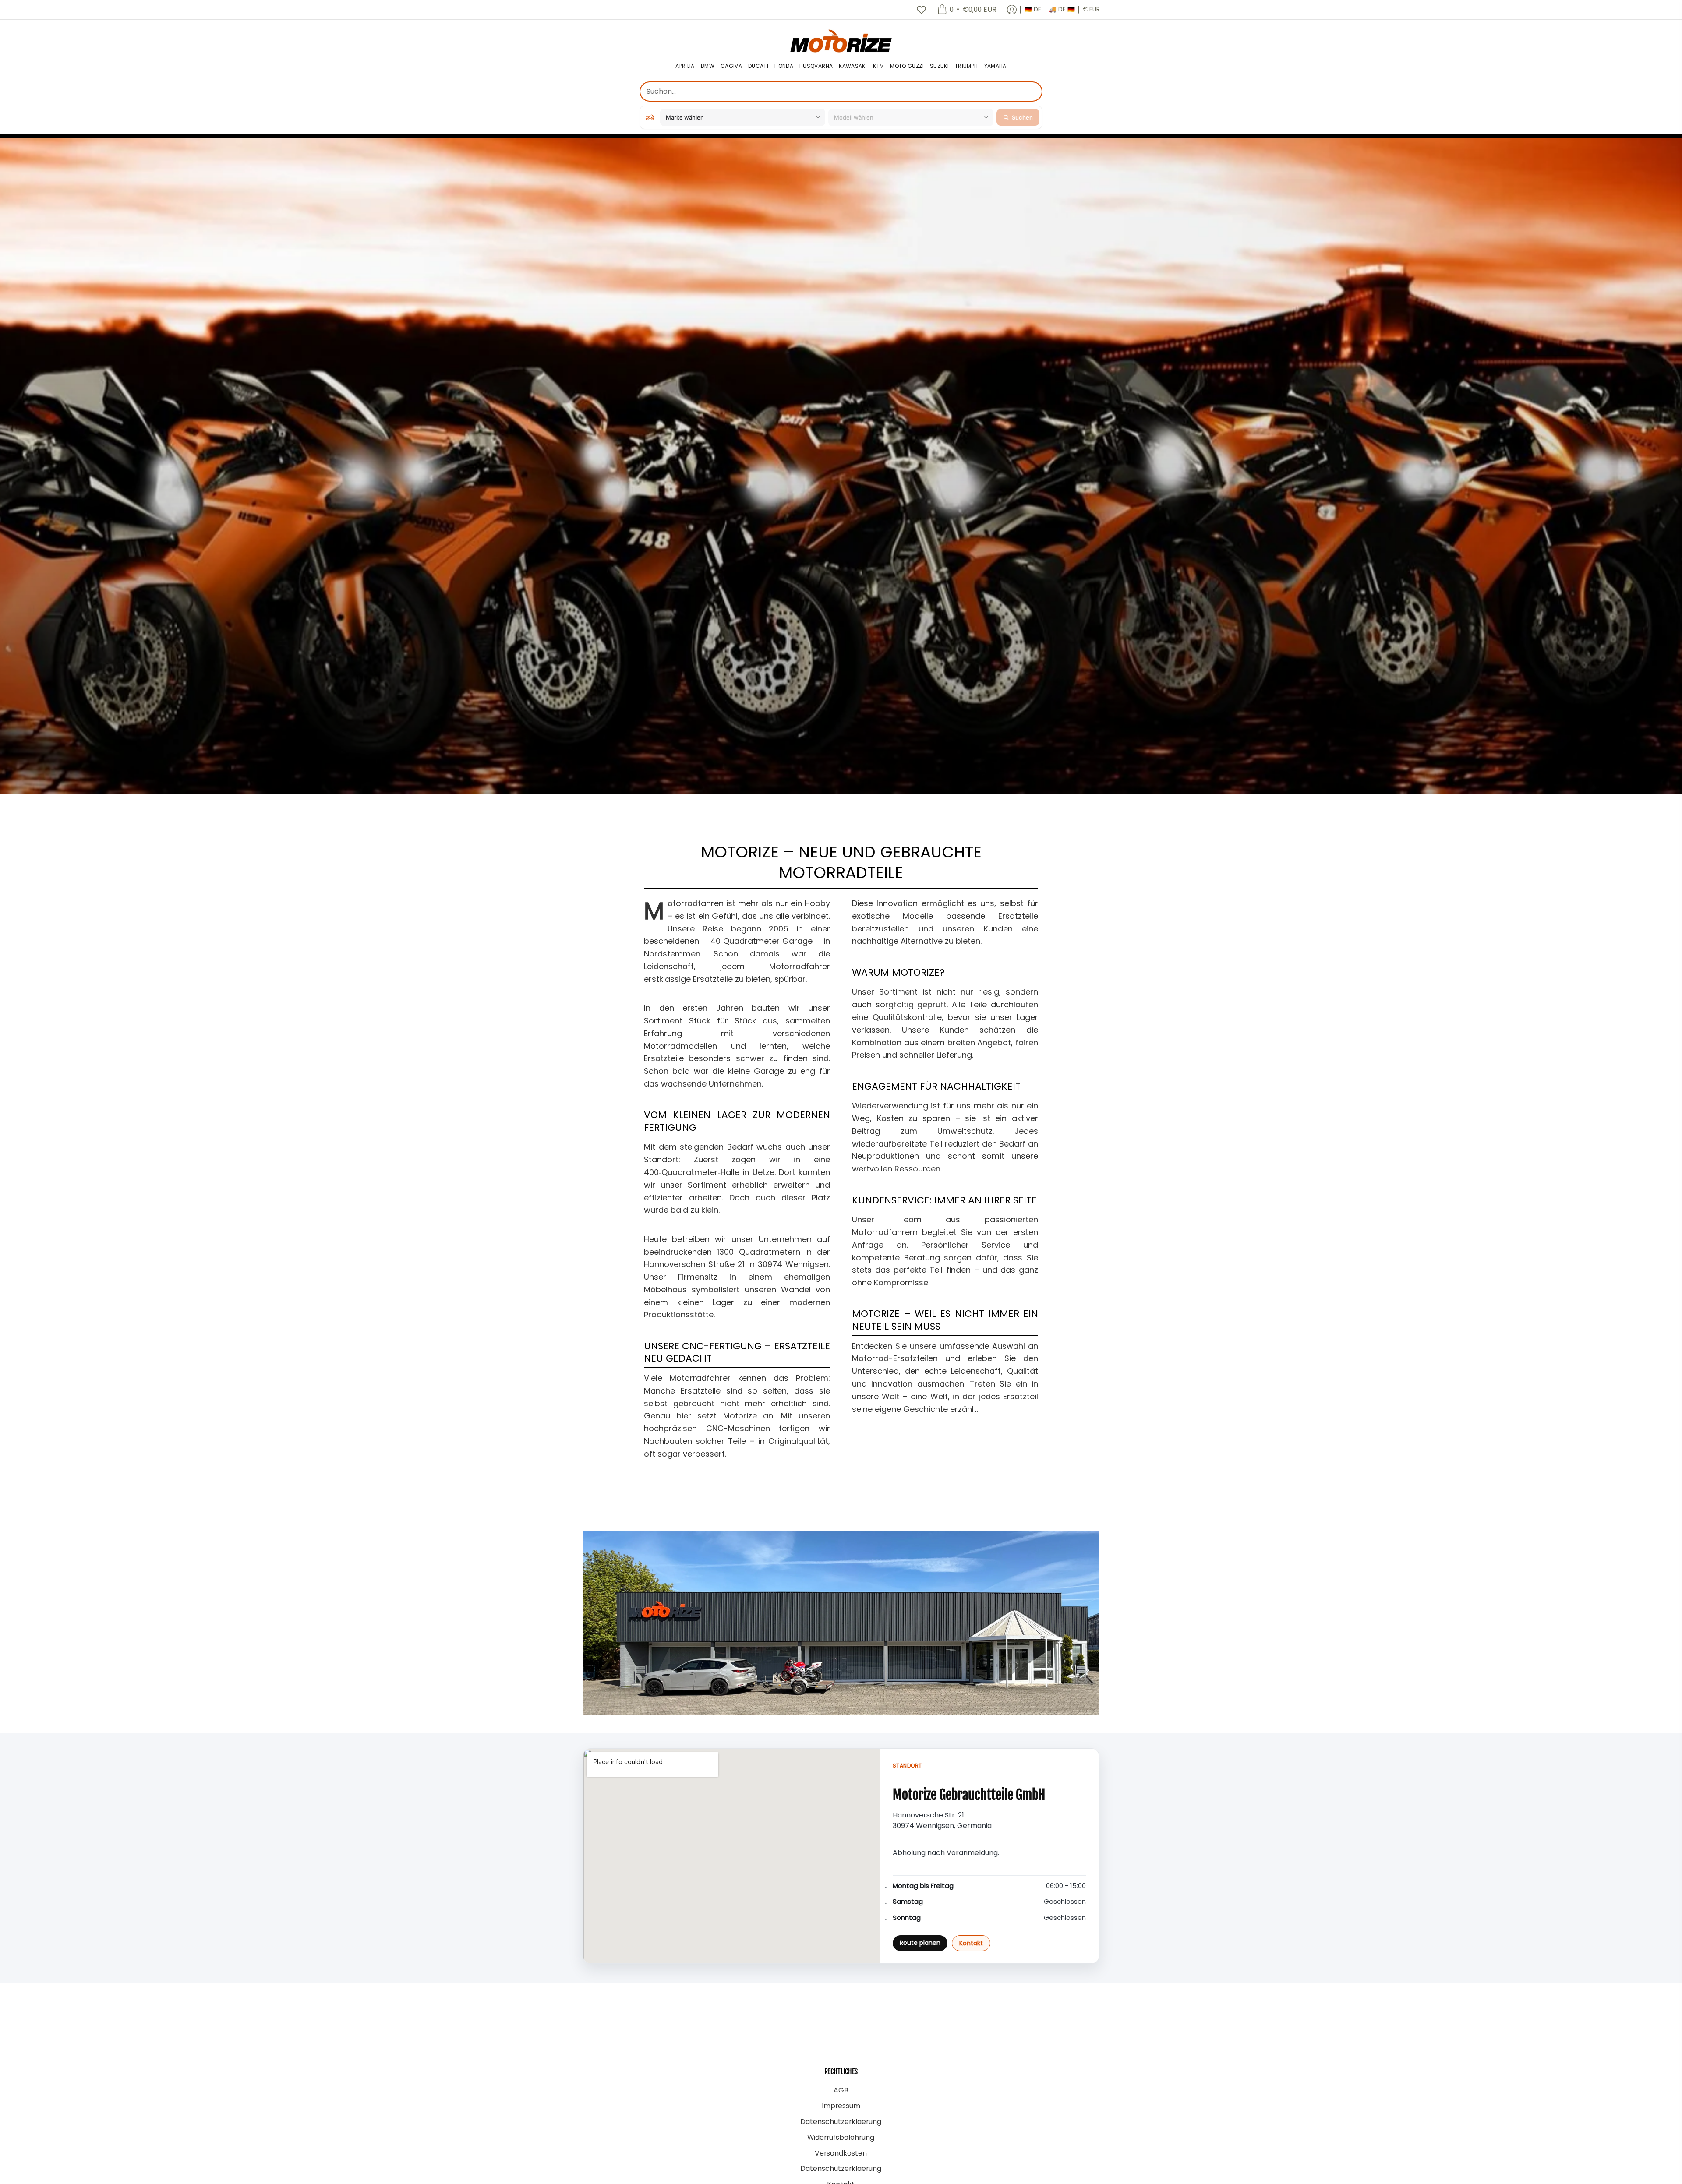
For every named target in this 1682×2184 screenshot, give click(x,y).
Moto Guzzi (907, 66)
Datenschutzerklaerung (841, 2122)
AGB (841, 2090)
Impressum (841, 2106)
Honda (784, 66)
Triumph (966, 66)
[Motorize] (841, 41)
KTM (878, 66)
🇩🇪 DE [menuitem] (1033, 9)
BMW (708, 66)
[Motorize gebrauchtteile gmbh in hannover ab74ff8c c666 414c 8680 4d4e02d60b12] (841, 1623)
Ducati (758, 66)
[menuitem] (967, 10)
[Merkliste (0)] (921, 10)
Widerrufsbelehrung (841, 2137)
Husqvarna (816, 66)
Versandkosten (841, 2153)
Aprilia (685, 66)
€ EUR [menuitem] (1091, 9)
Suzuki (939, 66)
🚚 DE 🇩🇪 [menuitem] (1062, 9)
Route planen (920, 1943)
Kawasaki (853, 66)
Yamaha (995, 66)
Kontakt (971, 1943)
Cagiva (731, 66)
